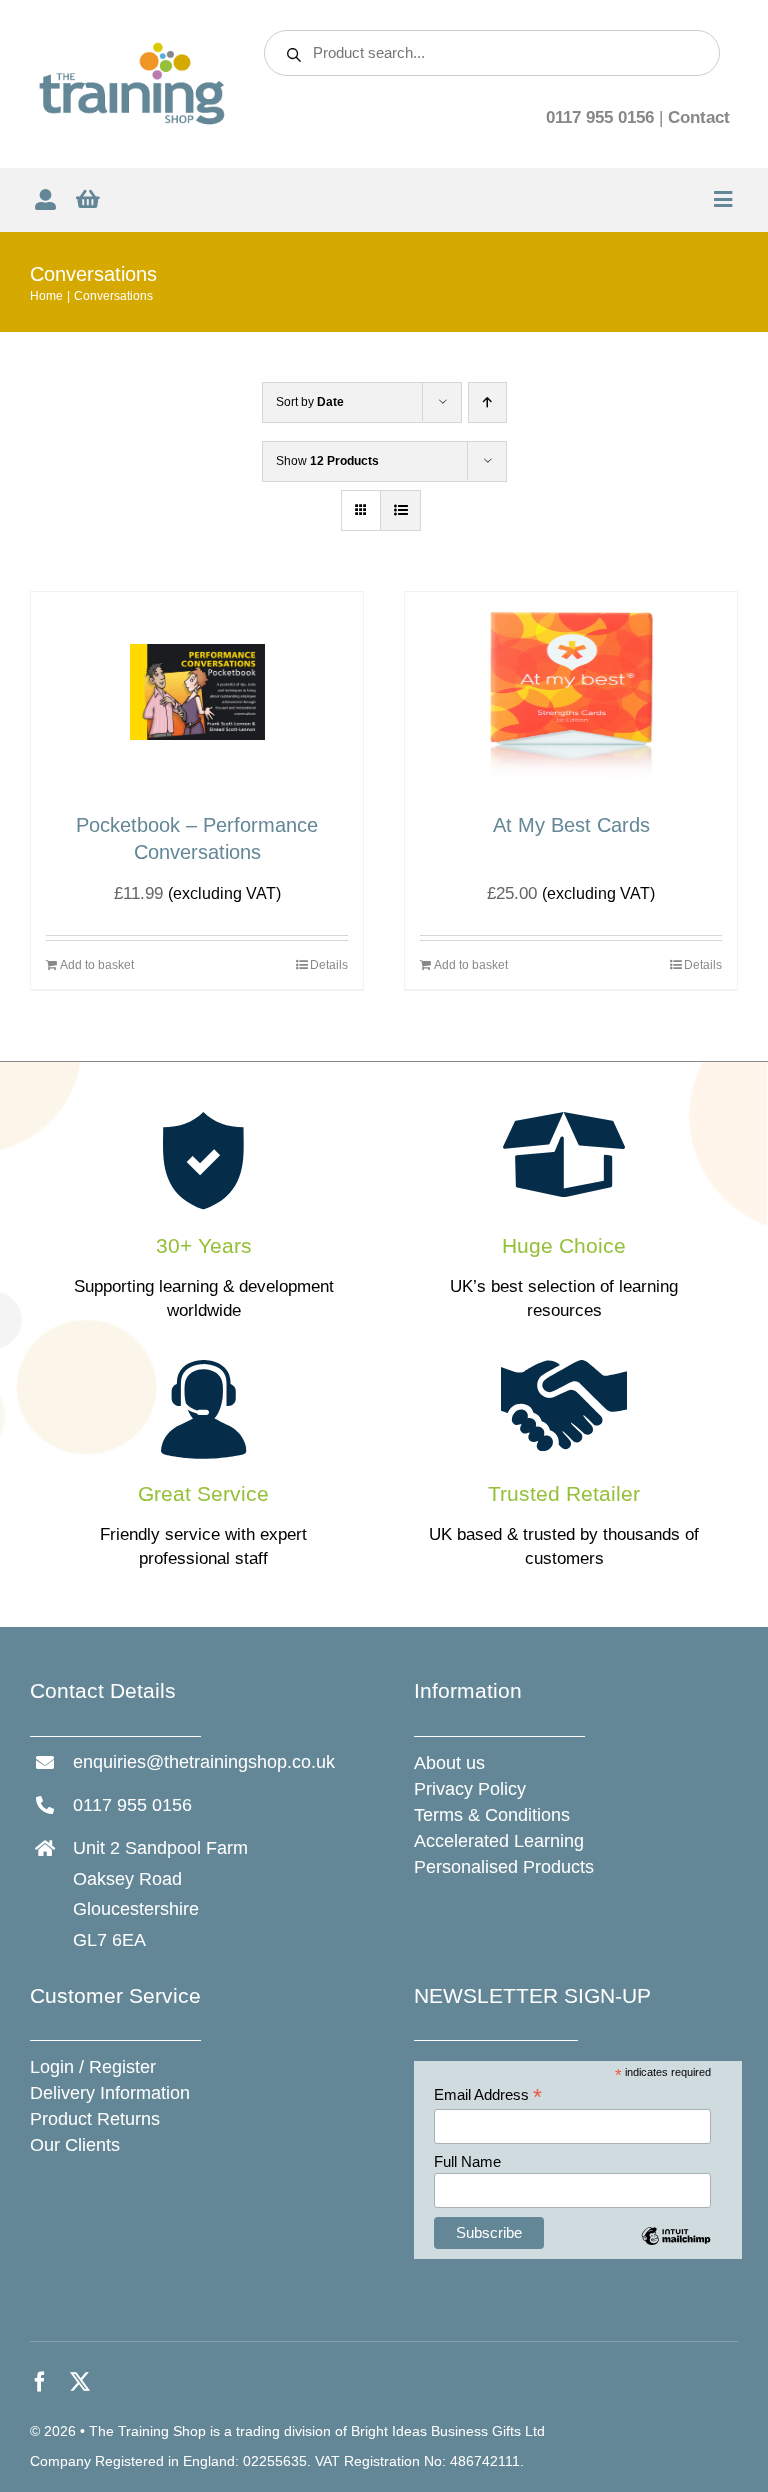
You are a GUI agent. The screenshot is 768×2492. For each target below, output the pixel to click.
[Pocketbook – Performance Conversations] (197, 692)
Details (329, 965)
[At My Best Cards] (571, 692)
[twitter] (80, 2382)
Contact (699, 117)
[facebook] (40, 2382)
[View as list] (400, 510)
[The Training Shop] (132, 49)
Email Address (488, 2095)
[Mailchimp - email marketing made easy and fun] (675, 2250)
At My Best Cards (571, 825)
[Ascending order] (487, 402)
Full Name (467, 2161)
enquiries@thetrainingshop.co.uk (204, 1762)
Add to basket (97, 965)
